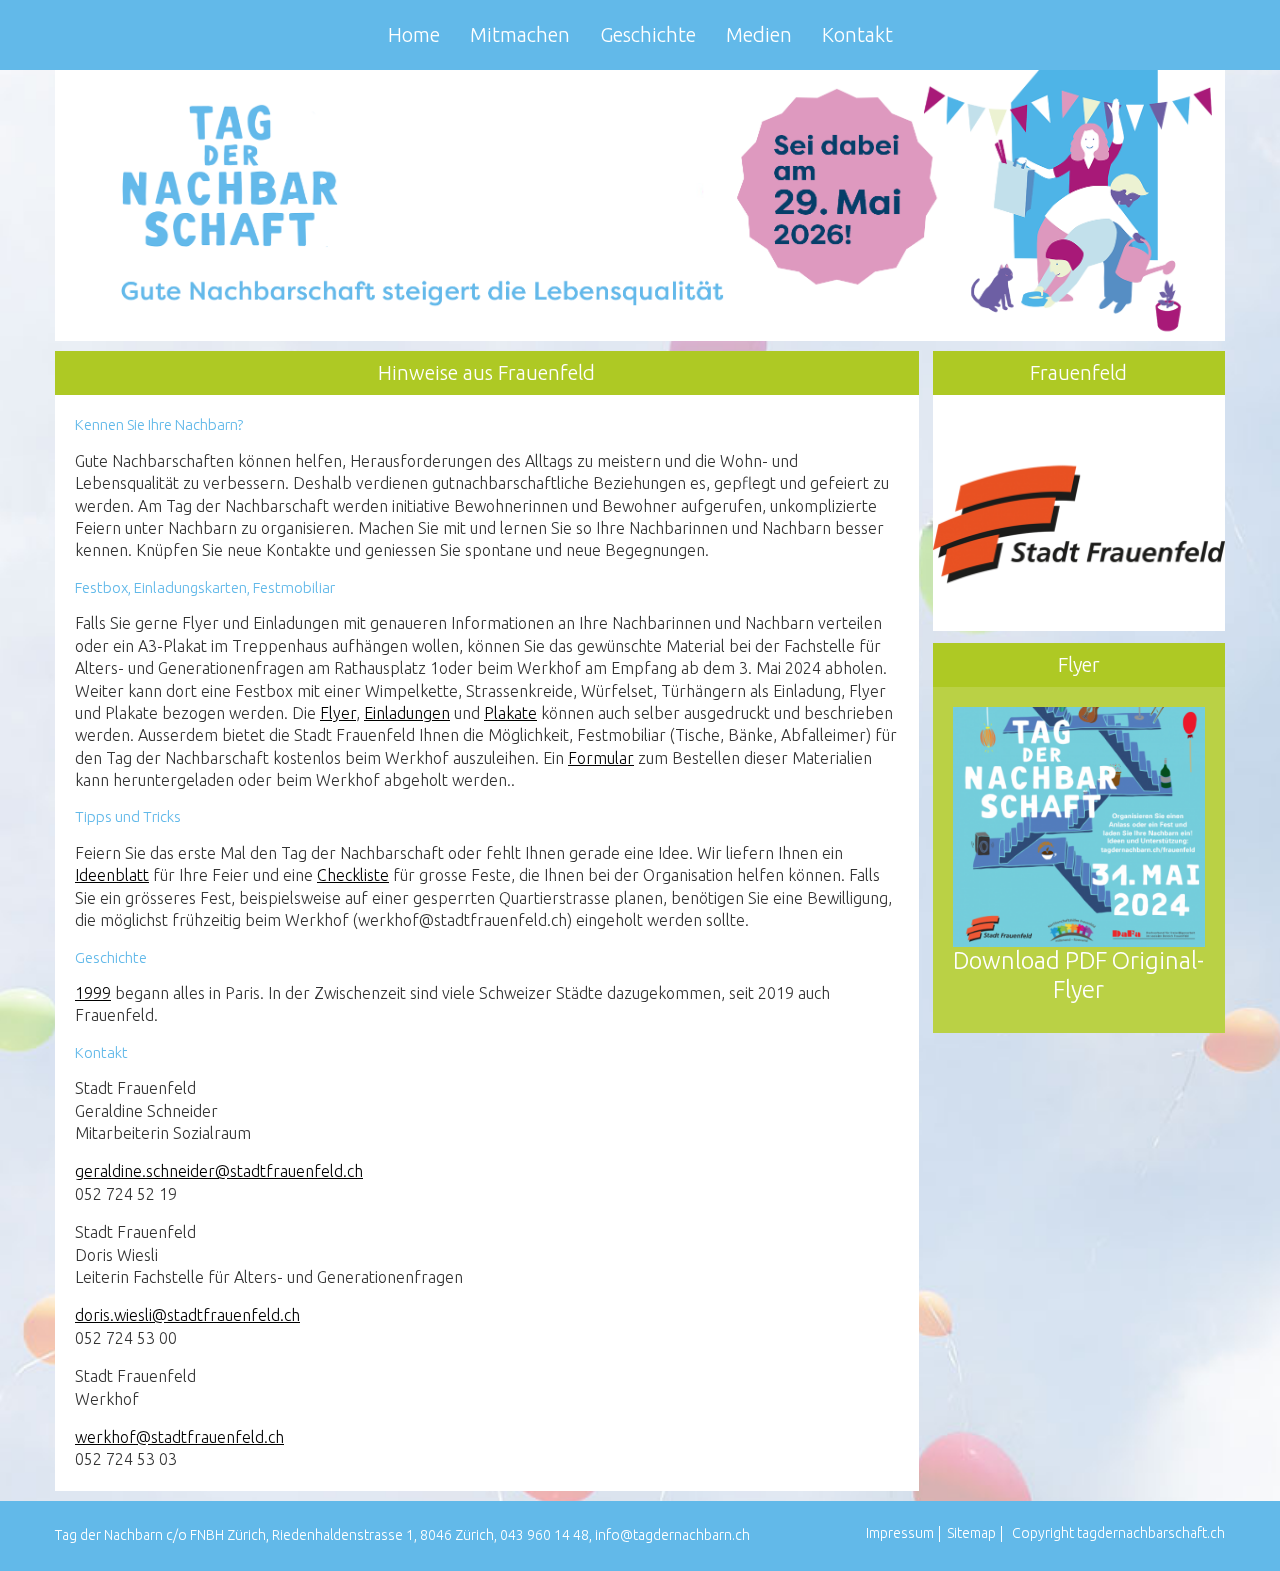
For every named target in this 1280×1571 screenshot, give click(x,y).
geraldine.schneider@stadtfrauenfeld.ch (219, 1171)
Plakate (510, 713)
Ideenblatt (112, 875)
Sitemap (971, 1533)
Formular (601, 758)
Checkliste (353, 875)
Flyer (338, 713)
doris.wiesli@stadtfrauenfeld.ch (187, 1315)
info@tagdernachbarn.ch (672, 1535)
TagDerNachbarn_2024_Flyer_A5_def (1089, 426)
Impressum (900, 1533)
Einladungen (407, 713)
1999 (93, 993)
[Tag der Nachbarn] (640, 204)
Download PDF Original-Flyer (1078, 975)
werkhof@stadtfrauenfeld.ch (179, 1437)
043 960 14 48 (544, 1535)
